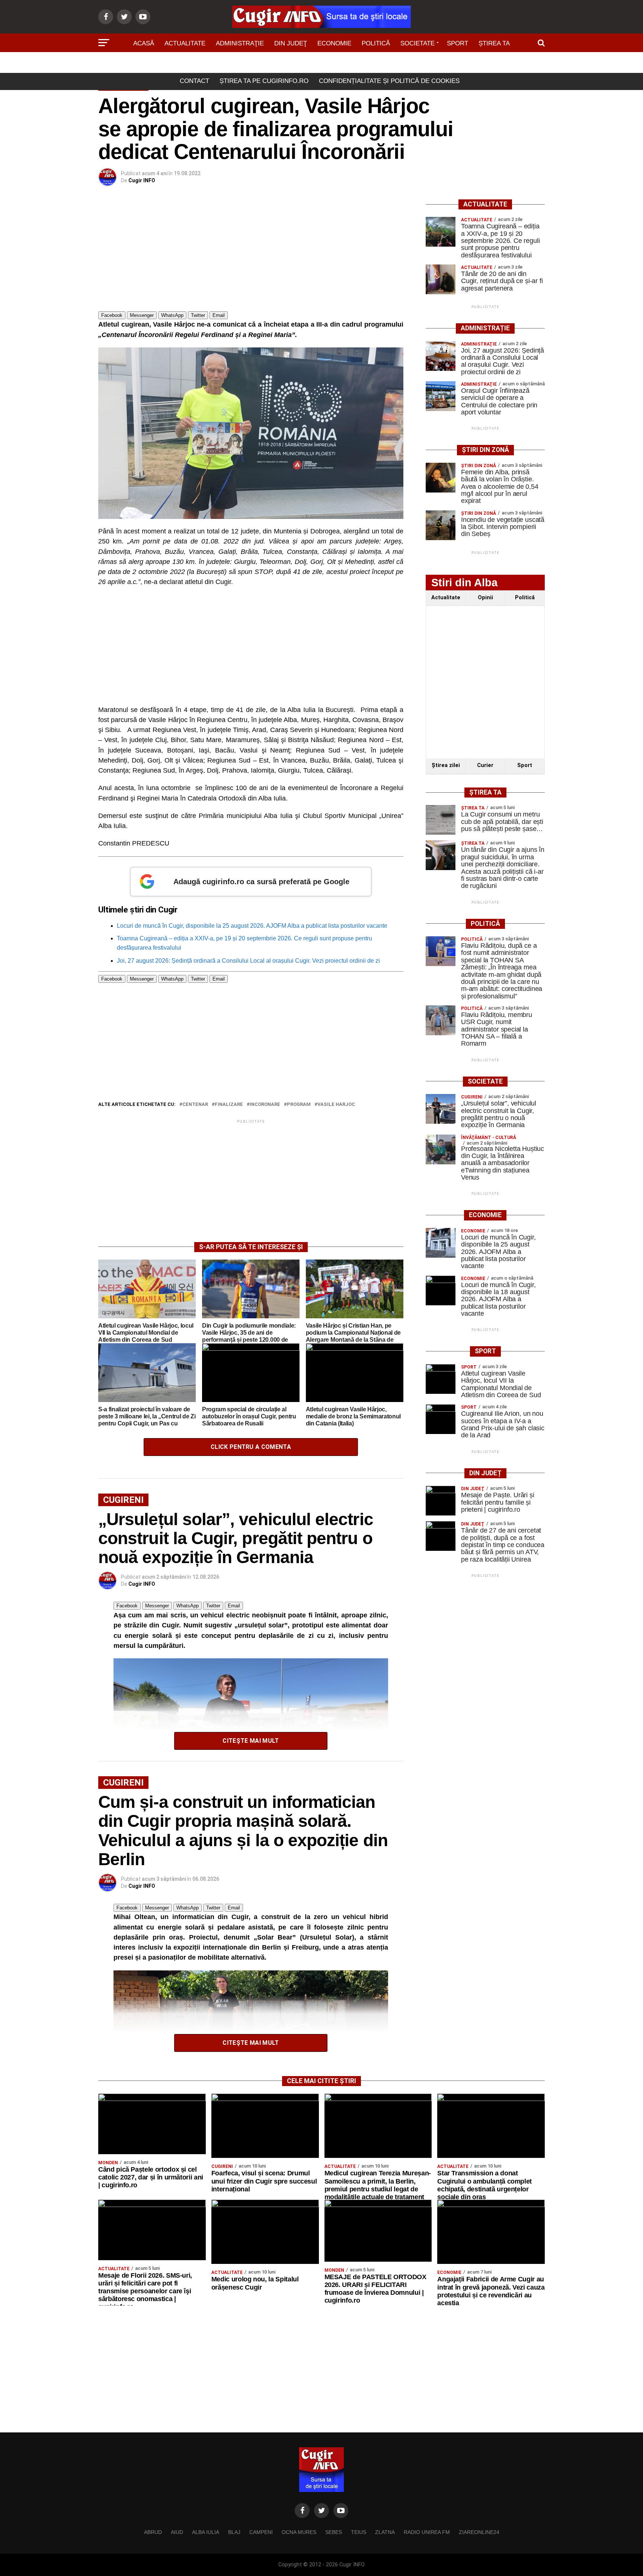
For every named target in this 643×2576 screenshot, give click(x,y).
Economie (334, 43)
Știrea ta (494, 43)
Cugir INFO (142, 180)
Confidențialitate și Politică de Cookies (389, 81)
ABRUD (153, 2532)
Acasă (144, 43)
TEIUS (359, 2532)
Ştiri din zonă (321, 64)
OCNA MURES (299, 2532)
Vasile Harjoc (336, 1105)
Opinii (485, 598)
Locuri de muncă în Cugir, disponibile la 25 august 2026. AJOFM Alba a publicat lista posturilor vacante (252, 926)
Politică (376, 43)
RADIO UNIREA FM (427, 2532)
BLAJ (234, 2532)
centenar (195, 1105)
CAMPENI (261, 2532)
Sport (458, 43)
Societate (418, 43)
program (299, 1105)
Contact (194, 81)
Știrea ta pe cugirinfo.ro (264, 81)
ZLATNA (385, 2532)
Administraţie (240, 43)
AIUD (177, 2532)
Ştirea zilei (446, 765)
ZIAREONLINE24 (479, 2532)
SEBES (334, 2532)
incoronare (265, 1105)
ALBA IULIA (206, 2532)
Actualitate (185, 43)
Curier (485, 765)
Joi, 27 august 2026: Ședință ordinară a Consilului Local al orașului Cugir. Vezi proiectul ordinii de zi (248, 961)
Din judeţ (291, 43)
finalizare (229, 1105)
